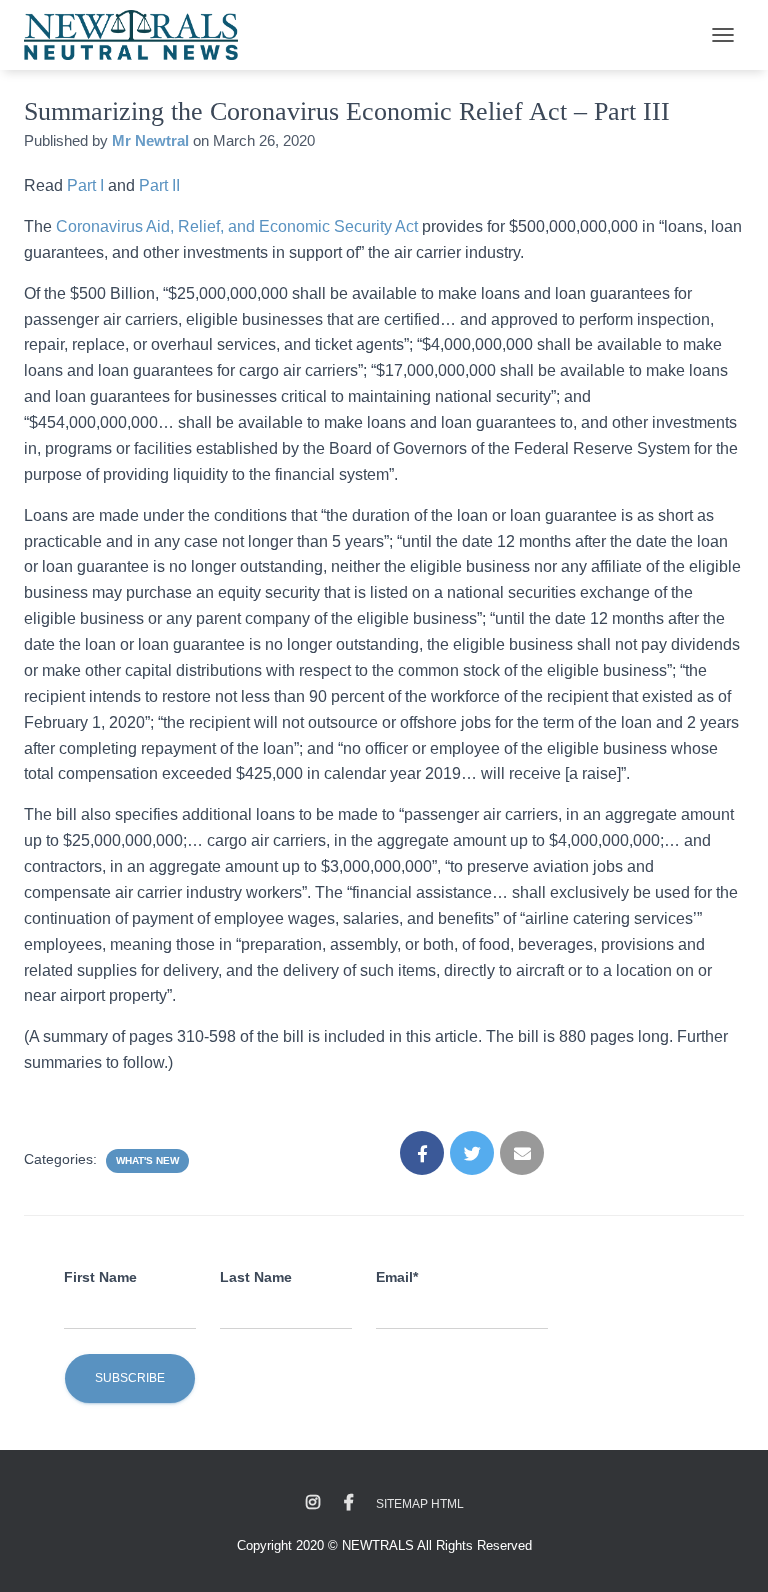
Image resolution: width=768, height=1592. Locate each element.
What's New (147, 1160)
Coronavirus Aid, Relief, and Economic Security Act (237, 226)
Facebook (349, 1503)
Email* (397, 1277)
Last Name (256, 1277)
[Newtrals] (138, 35)
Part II (159, 185)
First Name (100, 1277)
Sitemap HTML (420, 1504)
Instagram (313, 1503)
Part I (85, 185)
